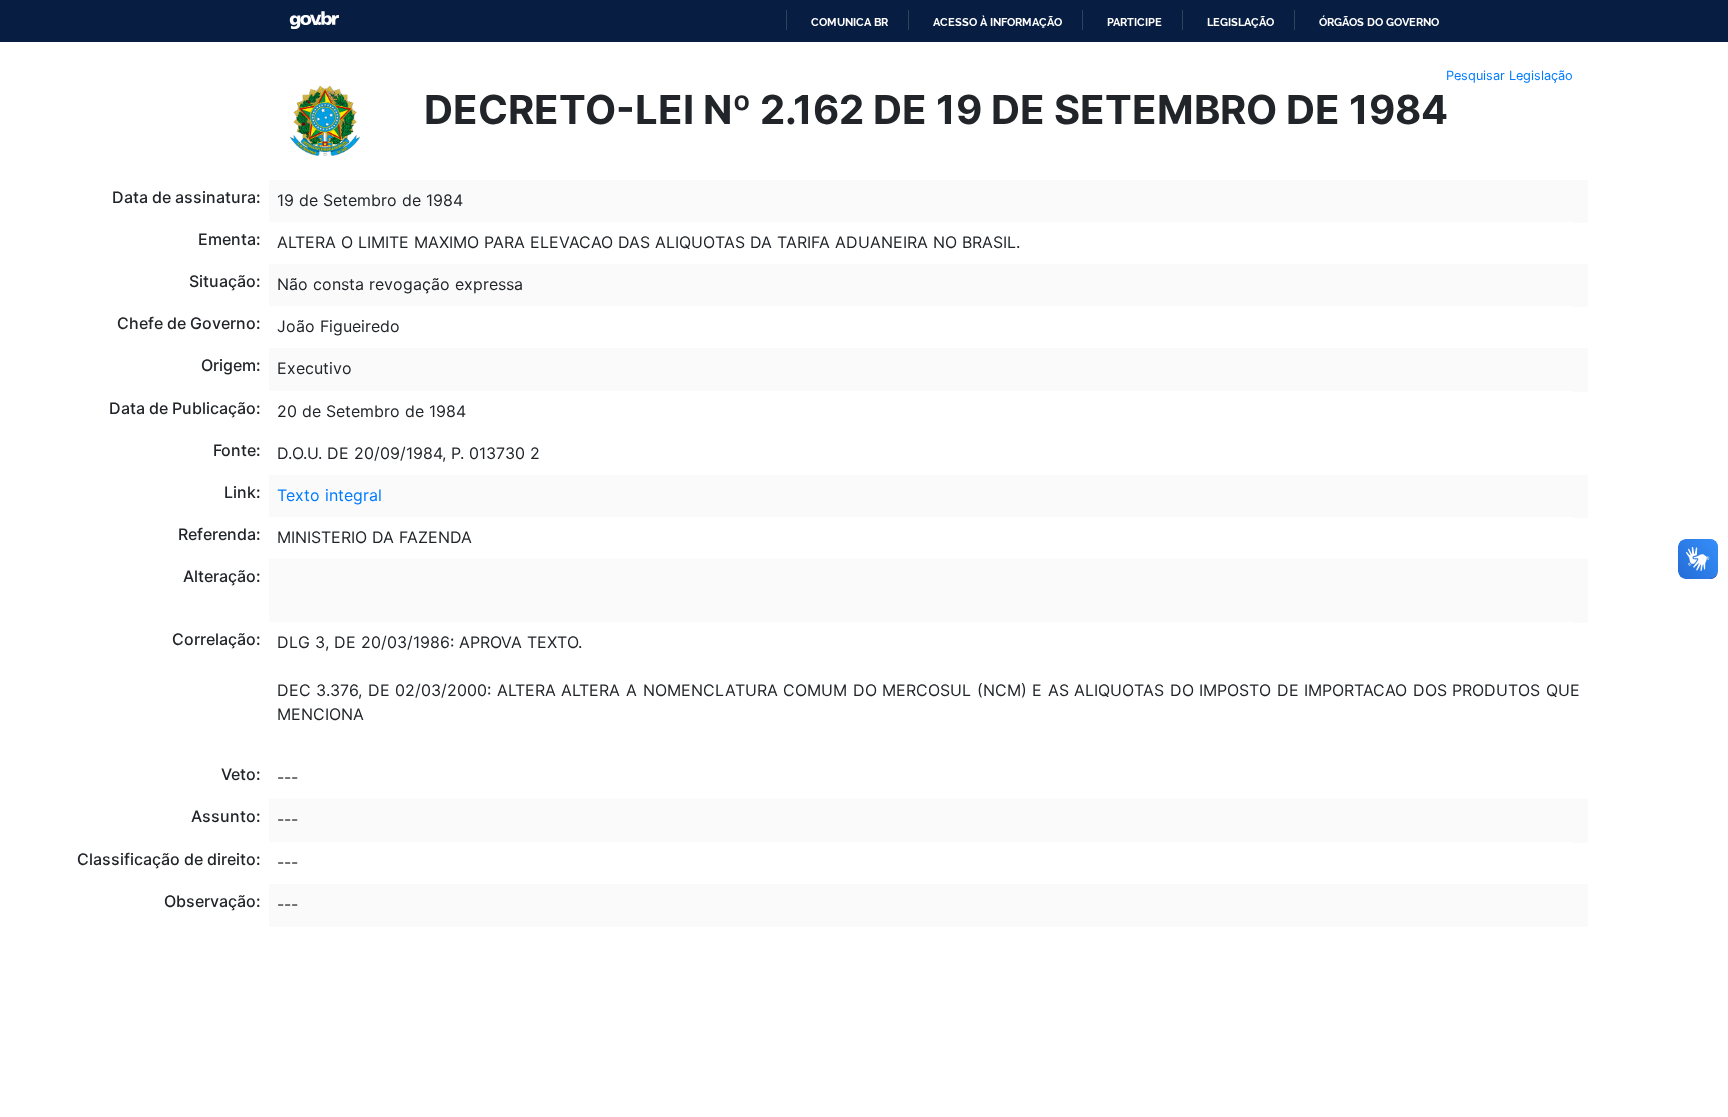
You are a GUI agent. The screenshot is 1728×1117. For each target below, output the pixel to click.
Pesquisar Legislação (1509, 75)
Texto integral (329, 495)
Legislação (1240, 22)
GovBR (314, 20)
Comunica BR (849, 22)
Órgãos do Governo (1379, 22)
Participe (1134, 22)
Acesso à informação (997, 22)
